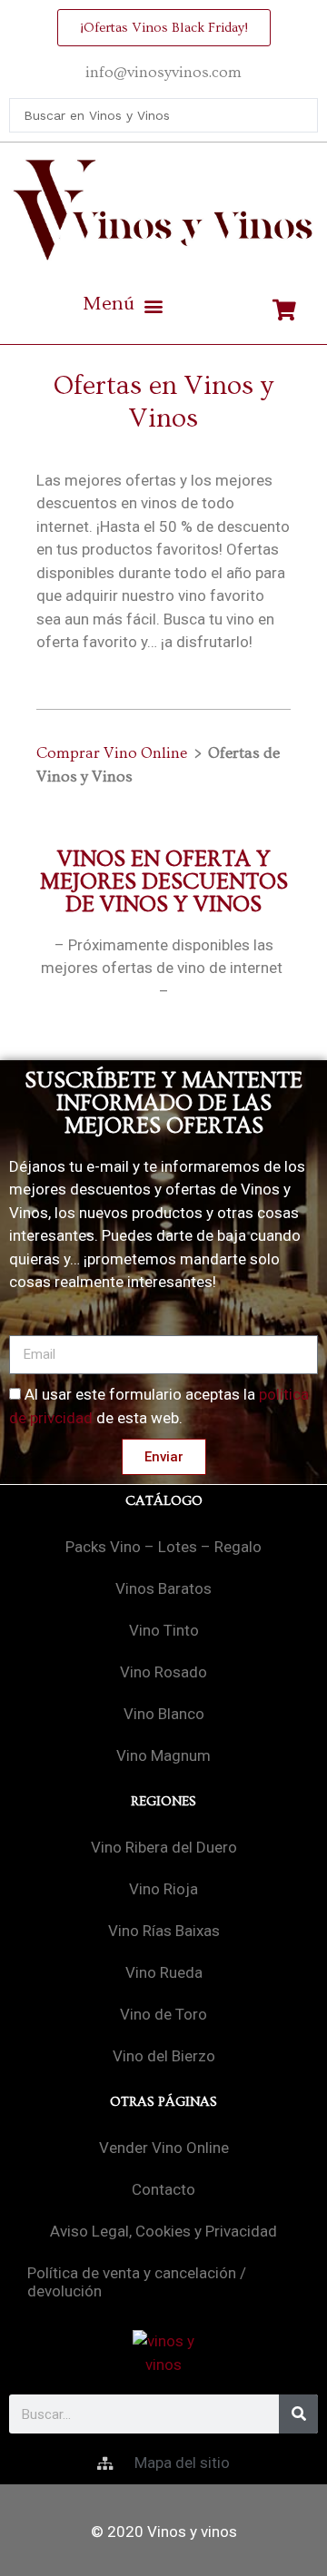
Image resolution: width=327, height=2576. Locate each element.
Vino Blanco (164, 1714)
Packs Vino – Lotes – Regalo (163, 1547)
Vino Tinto (164, 1630)
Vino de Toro (163, 2014)
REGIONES (163, 1801)
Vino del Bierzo (164, 2056)
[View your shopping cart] (287, 310)
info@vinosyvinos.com (163, 72)
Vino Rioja (163, 1889)
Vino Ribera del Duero (164, 1847)
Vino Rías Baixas (164, 1931)
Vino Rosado (163, 1672)
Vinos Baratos (163, 1588)
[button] (123, 306)
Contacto (163, 2189)
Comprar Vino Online (112, 753)
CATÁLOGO (164, 1501)
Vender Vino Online (164, 2148)
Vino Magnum (163, 1755)
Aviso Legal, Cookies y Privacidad (163, 2231)
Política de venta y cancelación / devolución (137, 2282)
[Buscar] (298, 2414)
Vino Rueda (164, 1972)
